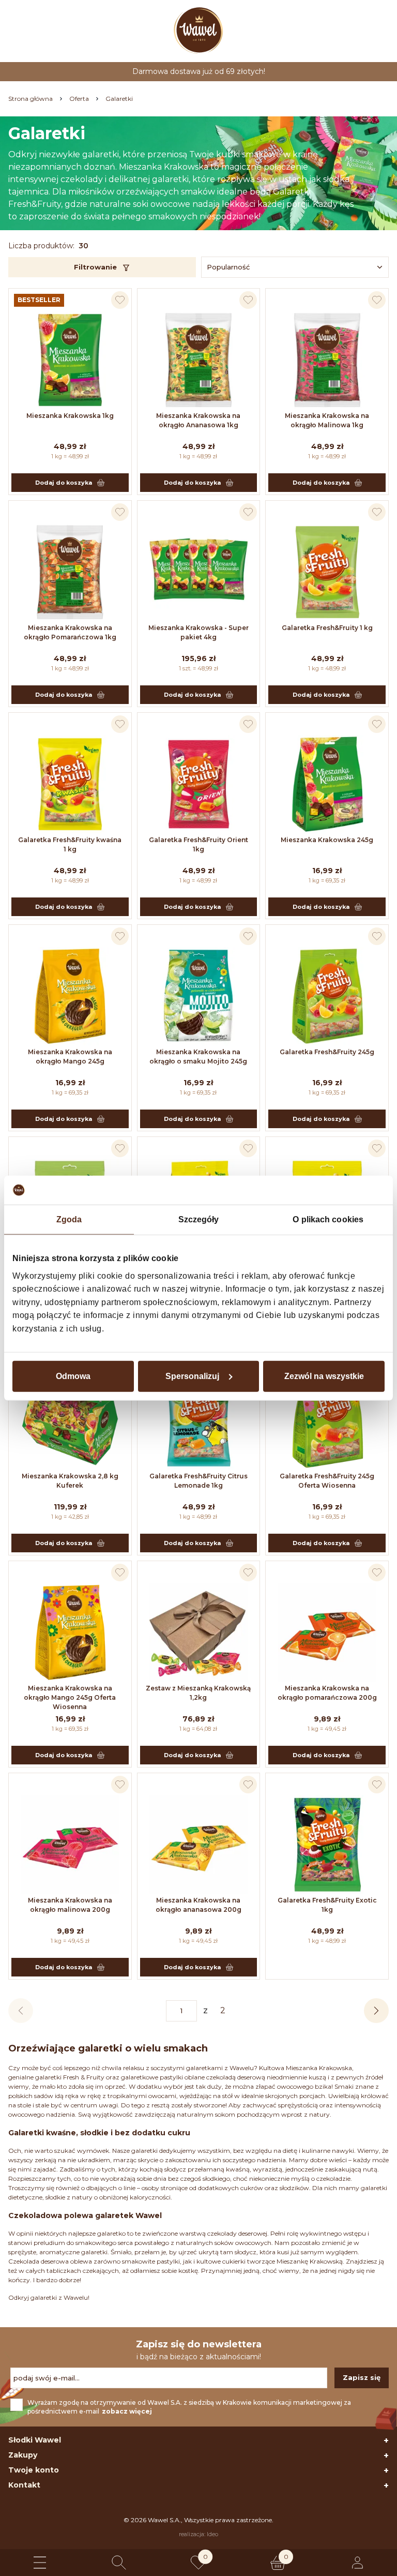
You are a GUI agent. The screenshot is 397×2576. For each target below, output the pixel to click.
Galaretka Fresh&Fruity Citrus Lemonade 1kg (198, 1481)
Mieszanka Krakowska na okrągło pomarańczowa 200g (327, 1693)
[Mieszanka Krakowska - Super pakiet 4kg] (199, 572)
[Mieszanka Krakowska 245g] (327, 784)
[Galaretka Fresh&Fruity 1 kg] (327, 572)
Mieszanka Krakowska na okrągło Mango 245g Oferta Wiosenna (70, 1697)
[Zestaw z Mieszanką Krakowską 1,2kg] (199, 1633)
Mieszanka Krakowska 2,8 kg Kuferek (70, 1481)
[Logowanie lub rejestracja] (357, 2563)
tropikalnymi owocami (142, 2096)
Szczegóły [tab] (199, 1219)
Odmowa (73, 1376)
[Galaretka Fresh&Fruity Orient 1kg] (199, 784)
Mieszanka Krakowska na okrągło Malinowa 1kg (327, 420)
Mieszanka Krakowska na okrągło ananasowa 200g (198, 1905)
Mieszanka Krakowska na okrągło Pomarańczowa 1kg (70, 632)
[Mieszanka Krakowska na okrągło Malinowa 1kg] (327, 360)
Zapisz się (362, 2377)
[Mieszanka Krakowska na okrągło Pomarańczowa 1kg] (70, 572)
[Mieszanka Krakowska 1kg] (70, 360)
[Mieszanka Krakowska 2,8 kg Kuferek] (70, 1420)
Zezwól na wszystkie (324, 1376)
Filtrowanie (95, 267)
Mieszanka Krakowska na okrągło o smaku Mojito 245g (198, 1057)
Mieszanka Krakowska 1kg (70, 416)
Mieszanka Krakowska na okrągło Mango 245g (70, 1057)
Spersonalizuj (192, 1376)
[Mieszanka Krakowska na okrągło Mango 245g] (70, 996)
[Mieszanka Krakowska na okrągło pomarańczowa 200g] (327, 1633)
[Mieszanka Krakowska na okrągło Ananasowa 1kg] (199, 360)
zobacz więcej (127, 2411)
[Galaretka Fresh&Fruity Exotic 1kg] (327, 1845)
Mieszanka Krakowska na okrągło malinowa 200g (70, 1905)
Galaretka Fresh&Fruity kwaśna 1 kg (70, 844)
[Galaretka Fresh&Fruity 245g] (327, 996)
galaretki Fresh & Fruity (70, 2077)
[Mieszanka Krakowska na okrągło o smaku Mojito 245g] (199, 996)
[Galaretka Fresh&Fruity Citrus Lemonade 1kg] (199, 1420)
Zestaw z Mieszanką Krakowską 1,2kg (198, 1693)
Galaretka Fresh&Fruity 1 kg (327, 628)
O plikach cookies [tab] (328, 1219)
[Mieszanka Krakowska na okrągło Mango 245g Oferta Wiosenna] (70, 1633)
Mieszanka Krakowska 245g (327, 840)
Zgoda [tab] (69, 1219)
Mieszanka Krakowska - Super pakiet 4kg (198, 632)
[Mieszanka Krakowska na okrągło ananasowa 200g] (199, 1845)
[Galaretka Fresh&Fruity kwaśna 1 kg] (70, 784)
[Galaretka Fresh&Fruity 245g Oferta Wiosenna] (327, 1420)
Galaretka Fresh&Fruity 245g (327, 1052)
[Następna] (376, 2011)
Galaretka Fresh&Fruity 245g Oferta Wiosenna (327, 1481)
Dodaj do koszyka (64, 483)
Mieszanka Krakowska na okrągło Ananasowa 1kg (198, 420)
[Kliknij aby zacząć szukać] (119, 2563)
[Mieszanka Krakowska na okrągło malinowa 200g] (70, 1845)
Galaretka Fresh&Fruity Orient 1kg (198, 844)
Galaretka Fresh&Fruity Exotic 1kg (327, 1905)
